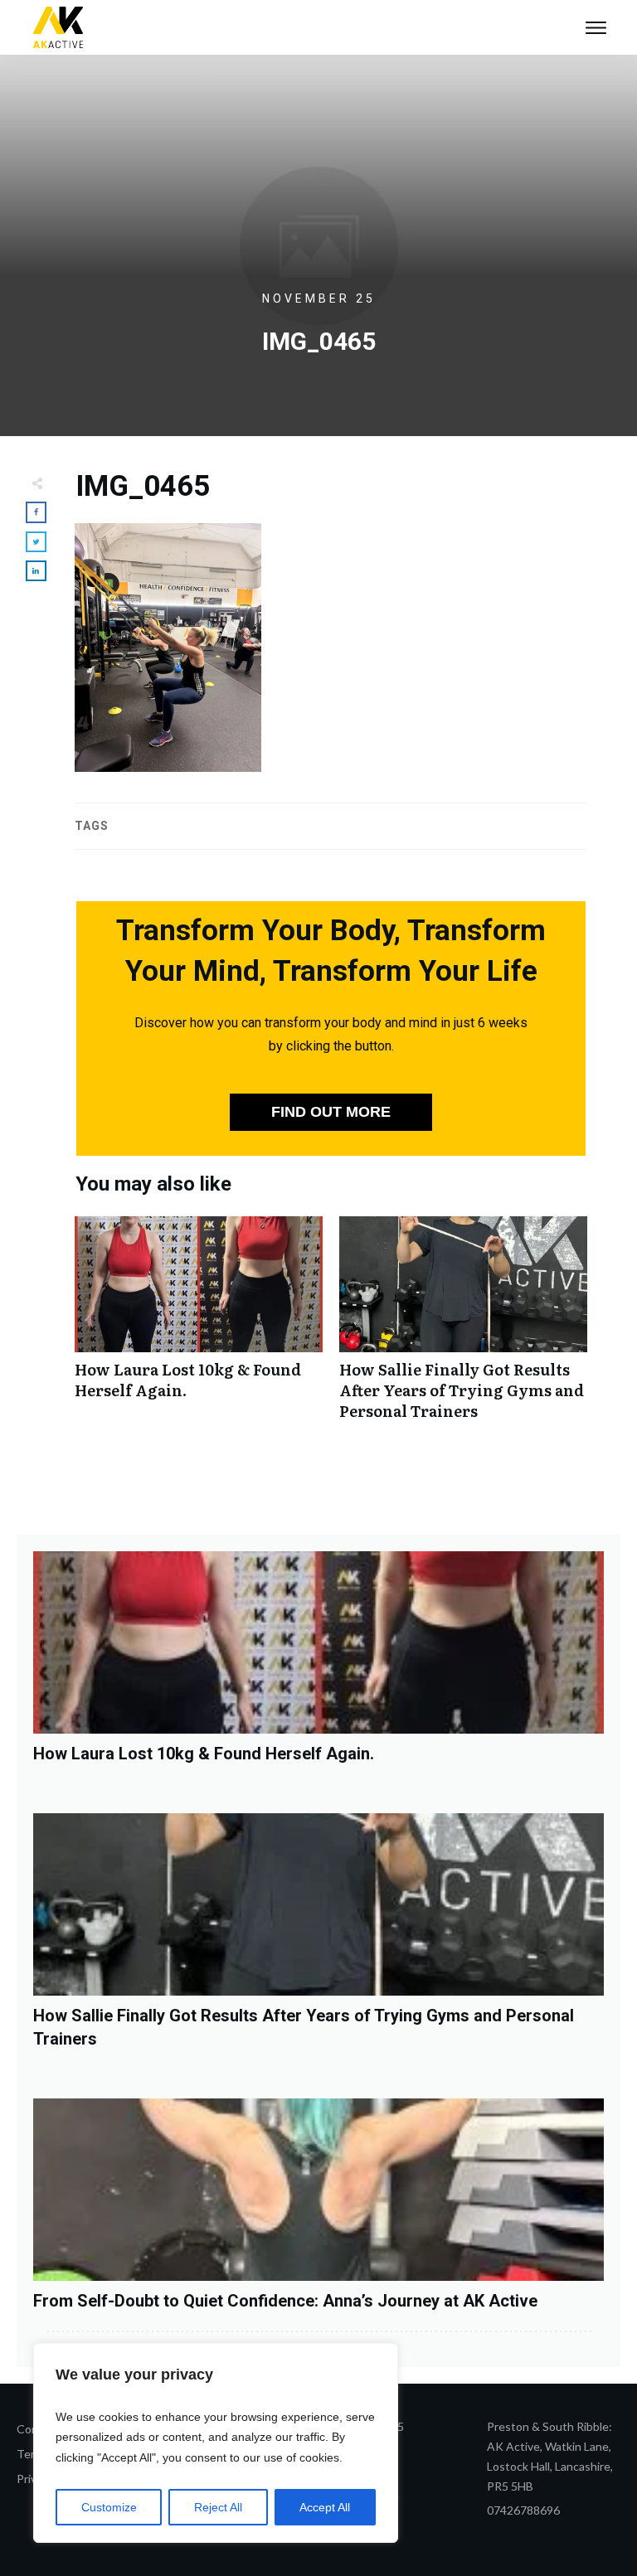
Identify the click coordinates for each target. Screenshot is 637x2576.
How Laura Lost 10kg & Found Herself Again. (199, 1327)
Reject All (218, 2507)
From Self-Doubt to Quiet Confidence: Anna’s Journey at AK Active (285, 2301)
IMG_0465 (143, 486)
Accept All (325, 2507)
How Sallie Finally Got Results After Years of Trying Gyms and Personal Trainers (463, 1327)
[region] (216, 2443)
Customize (109, 2507)
